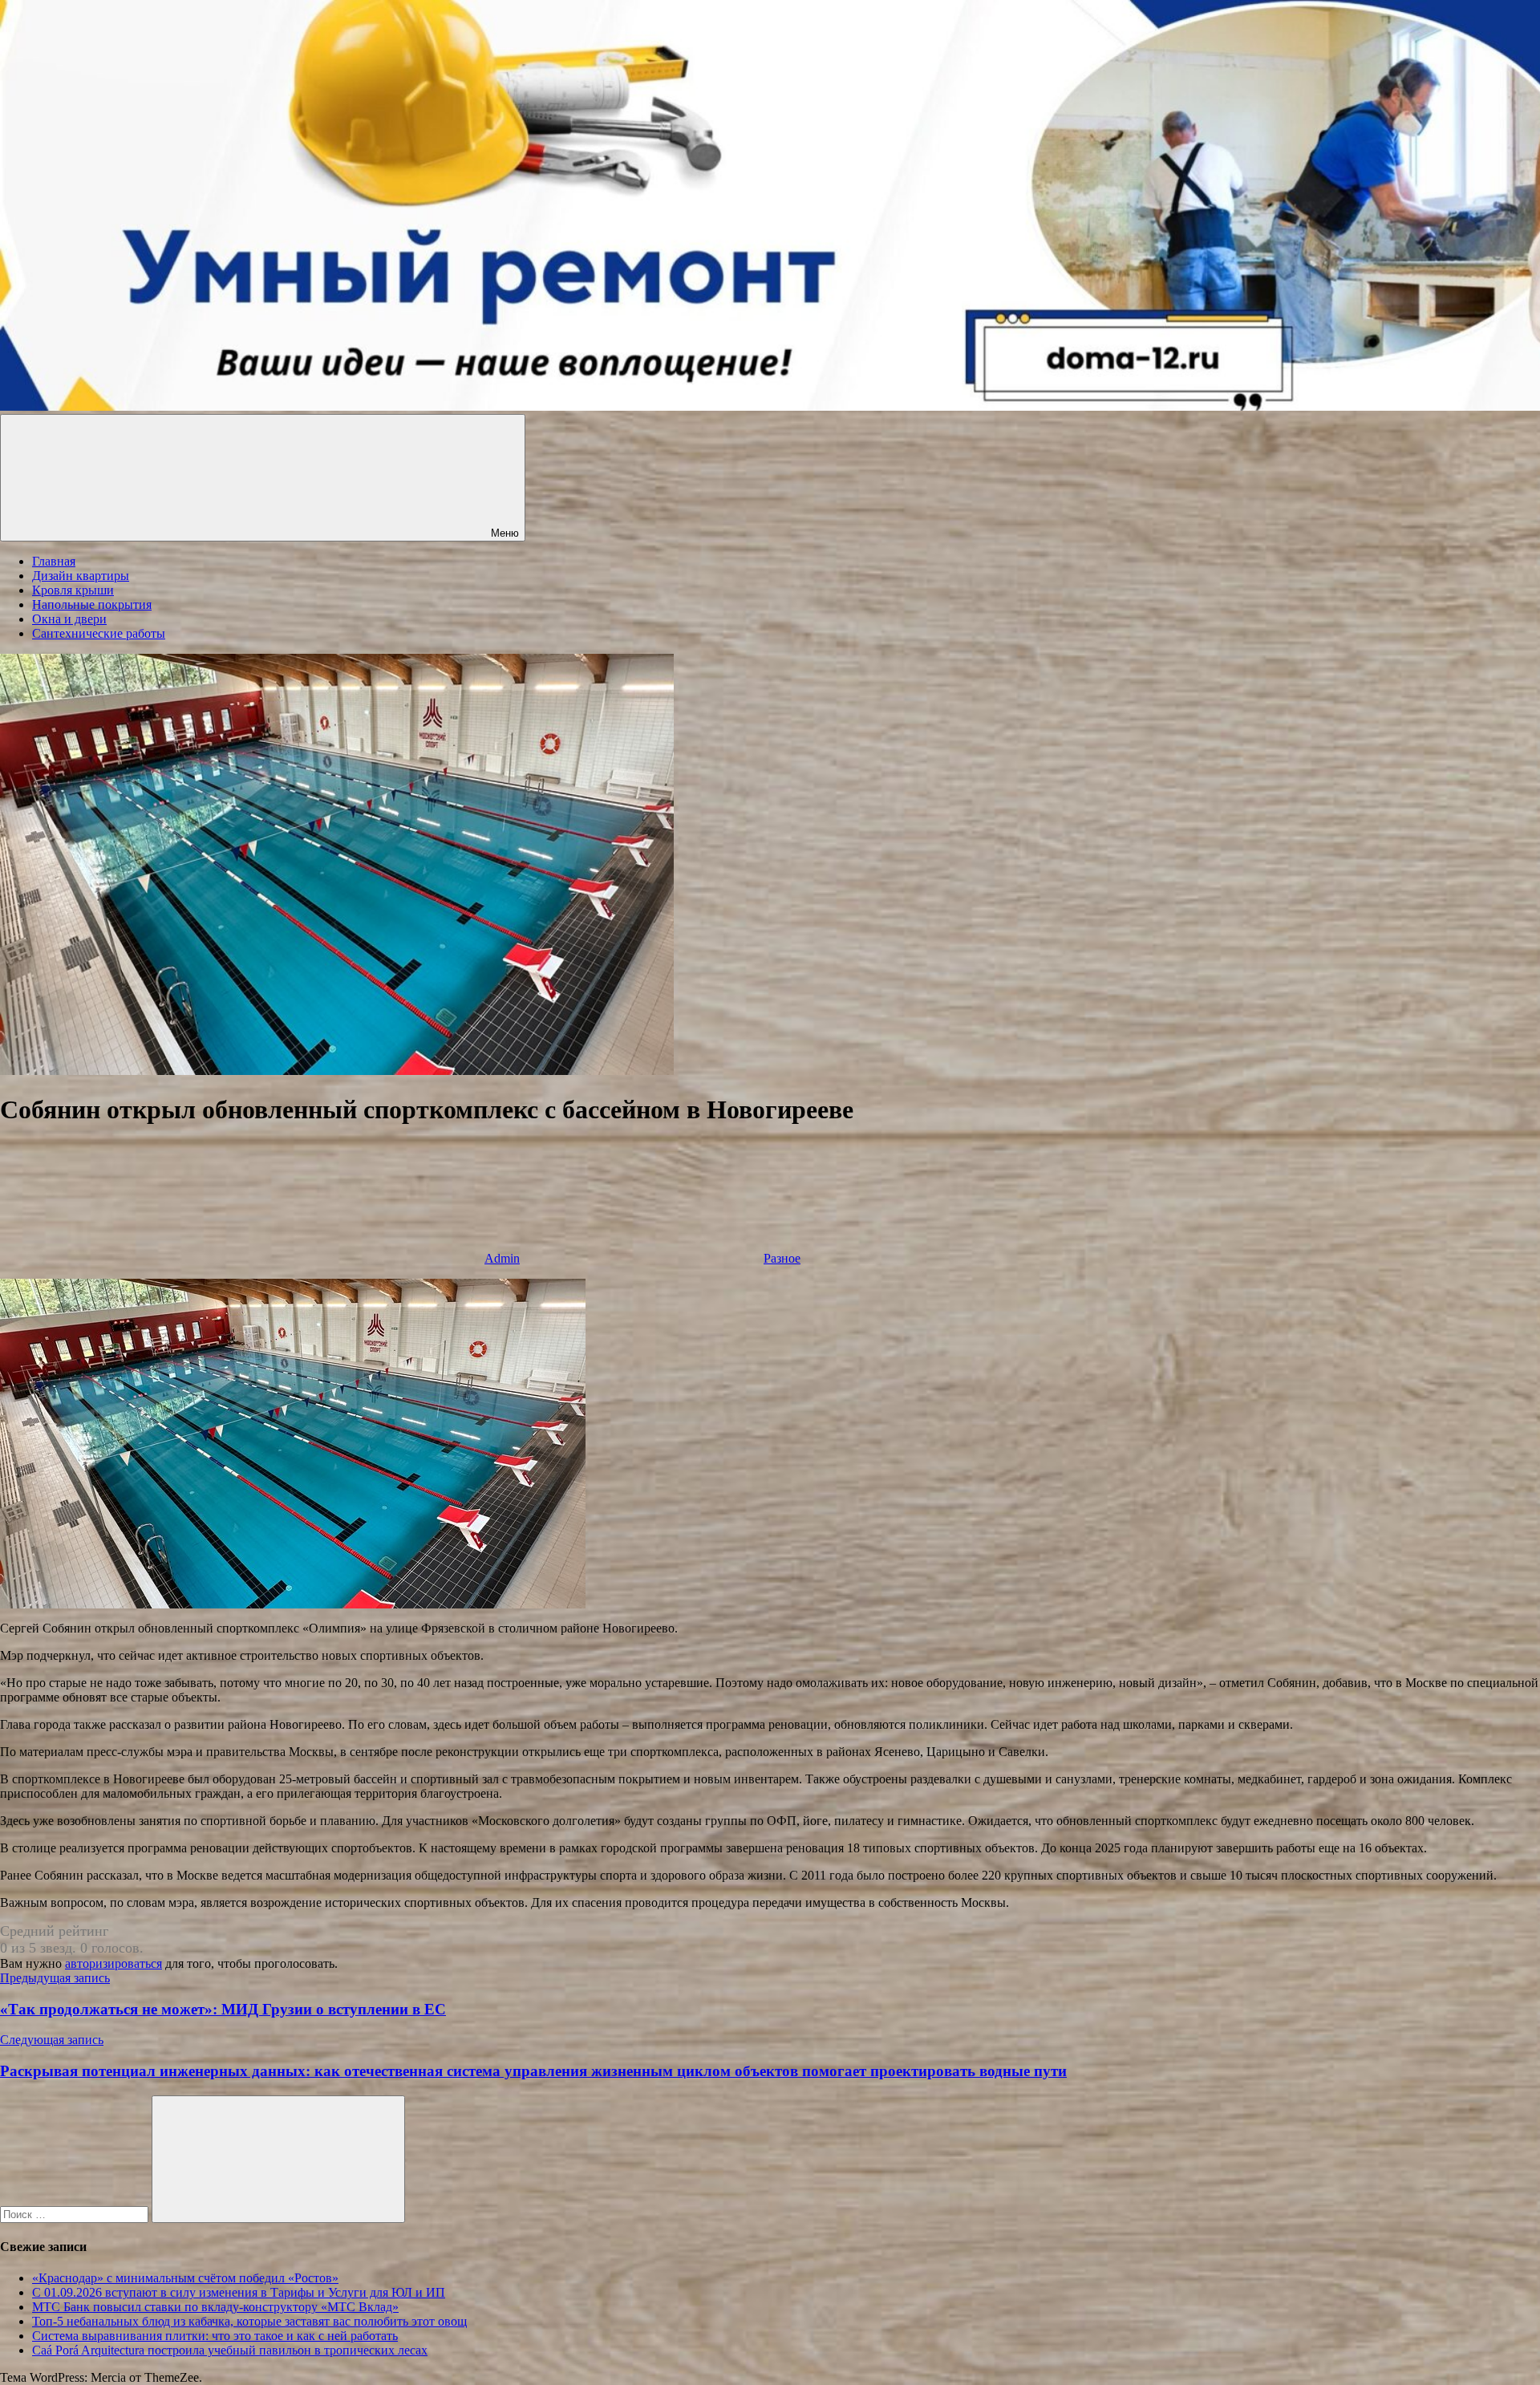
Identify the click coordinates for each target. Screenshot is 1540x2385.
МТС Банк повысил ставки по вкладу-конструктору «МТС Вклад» (215, 2307)
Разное (782, 1258)
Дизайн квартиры (81, 576)
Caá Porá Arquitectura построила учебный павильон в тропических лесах (230, 2350)
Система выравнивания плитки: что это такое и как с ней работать (215, 2336)
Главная (54, 561)
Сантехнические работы (99, 633)
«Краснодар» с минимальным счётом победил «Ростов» (185, 2278)
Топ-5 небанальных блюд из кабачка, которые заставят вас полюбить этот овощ (249, 2321)
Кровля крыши (73, 590)
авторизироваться (113, 1963)
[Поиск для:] (76, 2214)
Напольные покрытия (92, 604)
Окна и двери (69, 619)
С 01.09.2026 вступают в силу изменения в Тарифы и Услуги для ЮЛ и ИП (239, 2292)
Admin (502, 1258)
